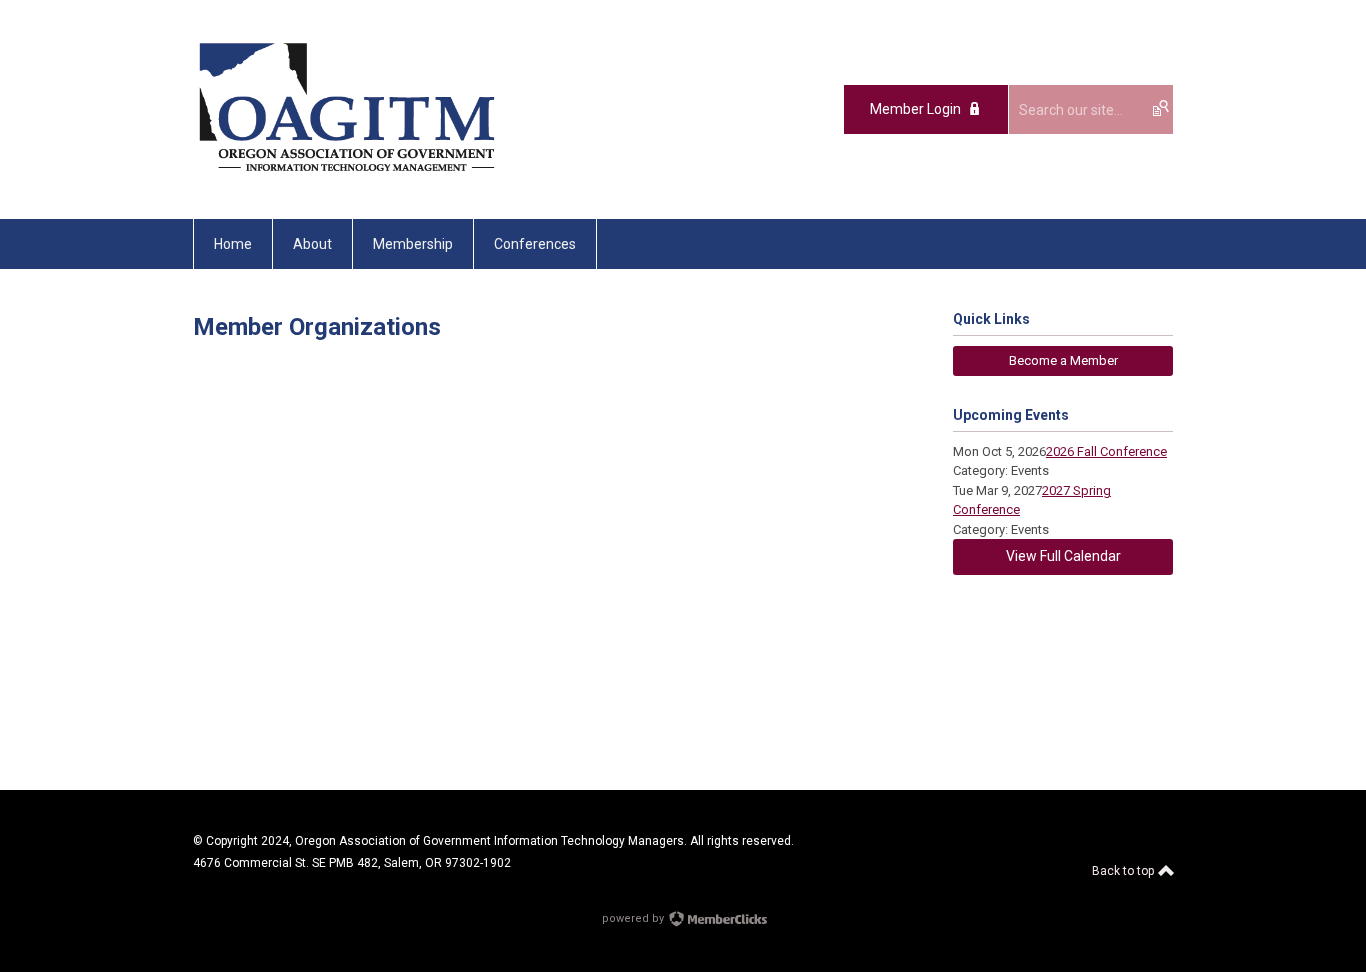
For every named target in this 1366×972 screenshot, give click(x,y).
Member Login (915, 109)
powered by (634, 918)
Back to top (1124, 871)
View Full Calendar (1063, 556)
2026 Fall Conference (1106, 451)
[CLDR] (347, 174)
